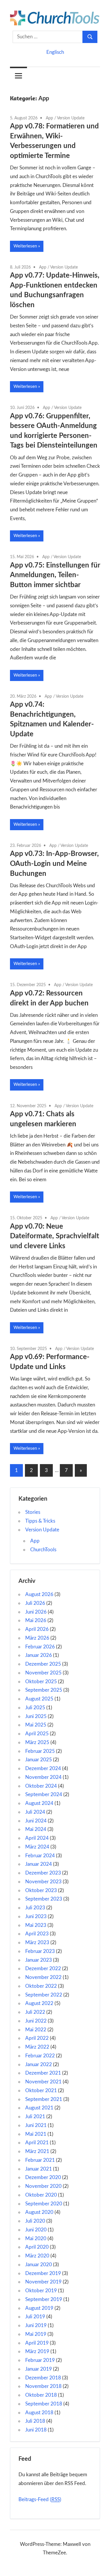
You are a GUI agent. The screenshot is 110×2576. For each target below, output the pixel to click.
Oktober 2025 (41, 1682)
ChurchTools (43, 1550)
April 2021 (37, 2143)
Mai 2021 (36, 2134)
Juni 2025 (36, 1716)
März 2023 (37, 1943)
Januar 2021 (39, 2169)
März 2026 (37, 1638)
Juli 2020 (35, 2221)
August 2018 (39, 2413)
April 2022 (37, 2038)
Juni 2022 (36, 2021)
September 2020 (44, 2204)
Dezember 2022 (43, 1969)
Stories (33, 1512)
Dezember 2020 (43, 2177)
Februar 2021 (40, 2160)
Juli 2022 (35, 2012)
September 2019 (44, 2299)
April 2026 (37, 1629)
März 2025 (37, 1742)
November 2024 (43, 1777)
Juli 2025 (35, 1708)
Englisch (55, 52)
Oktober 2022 (41, 1986)
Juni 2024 (36, 1821)
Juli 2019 (35, 2317)
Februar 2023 (40, 1951)
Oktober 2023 (41, 1890)
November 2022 (43, 1977)
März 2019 (37, 2351)
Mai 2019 (36, 2334)
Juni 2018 (36, 2430)
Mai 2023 (36, 1925)
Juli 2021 (35, 2117)
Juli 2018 (35, 2421)
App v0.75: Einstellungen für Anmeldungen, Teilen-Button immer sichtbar (55, 575)
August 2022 (39, 2003)
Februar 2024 (40, 1856)
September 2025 (44, 1690)
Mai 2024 (36, 1829)
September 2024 (44, 1795)
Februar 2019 (40, 2360)
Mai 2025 (36, 1725)
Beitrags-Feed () (40, 2500)
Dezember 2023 (43, 1873)
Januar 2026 (39, 1655)
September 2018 (44, 2404)
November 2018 (43, 2386)
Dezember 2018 (43, 2378)
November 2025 (43, 1673)
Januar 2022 (39, 2065)
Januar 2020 (39, 2265)
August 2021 (39, 2108)
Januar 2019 (39, 2369)
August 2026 (39, 1594)
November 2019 (43, 2282)
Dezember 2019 (43, 2273)
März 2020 (37, 2256)
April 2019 (37, 2343)
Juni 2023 (36, 1916)
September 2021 (44, 2099)
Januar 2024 (39, 1864)
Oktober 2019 (41, 2291)
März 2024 (37, 1847)
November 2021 (43, 2082)
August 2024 (39, 1803)
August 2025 (39, 1699)
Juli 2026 (35, 1603)
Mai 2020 (36, 2239)
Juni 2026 (36, 1612)
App (49, 118)
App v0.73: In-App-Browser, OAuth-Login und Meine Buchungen (54, 864)
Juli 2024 (35, 1812)
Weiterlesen (25, 246)
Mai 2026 (36, 1620)
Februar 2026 (40, 1647)
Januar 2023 (39, 1960)
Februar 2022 (40, 2056)
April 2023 (37, 1934)
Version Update (71, 118)
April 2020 (37, 2247)
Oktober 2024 (41, 1786)
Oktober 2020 (41, 2195)
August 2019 (39, 2308)
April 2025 (37, 1734)
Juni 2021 (36, 2125)
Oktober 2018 (41, 2395)
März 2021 (37, 2151)
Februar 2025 (40, 1751)
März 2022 (37, 2047)
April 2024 (37, 1838)
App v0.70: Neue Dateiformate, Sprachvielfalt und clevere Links (55, 1236)
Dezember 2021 (43, 2073)
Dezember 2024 (43, 1768)
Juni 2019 (36, 2325)
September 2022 (44, 1995)
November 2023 (43, 1882)
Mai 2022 (36, 2030)
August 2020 (39, 2212)
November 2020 (43, 2186)
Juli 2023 (35, 1908)
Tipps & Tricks (40, 1521)
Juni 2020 (36, 2230)
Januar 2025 (39, 1760)
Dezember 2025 (43, 1664)
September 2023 (44, 1899)
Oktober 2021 (41, 2091)
